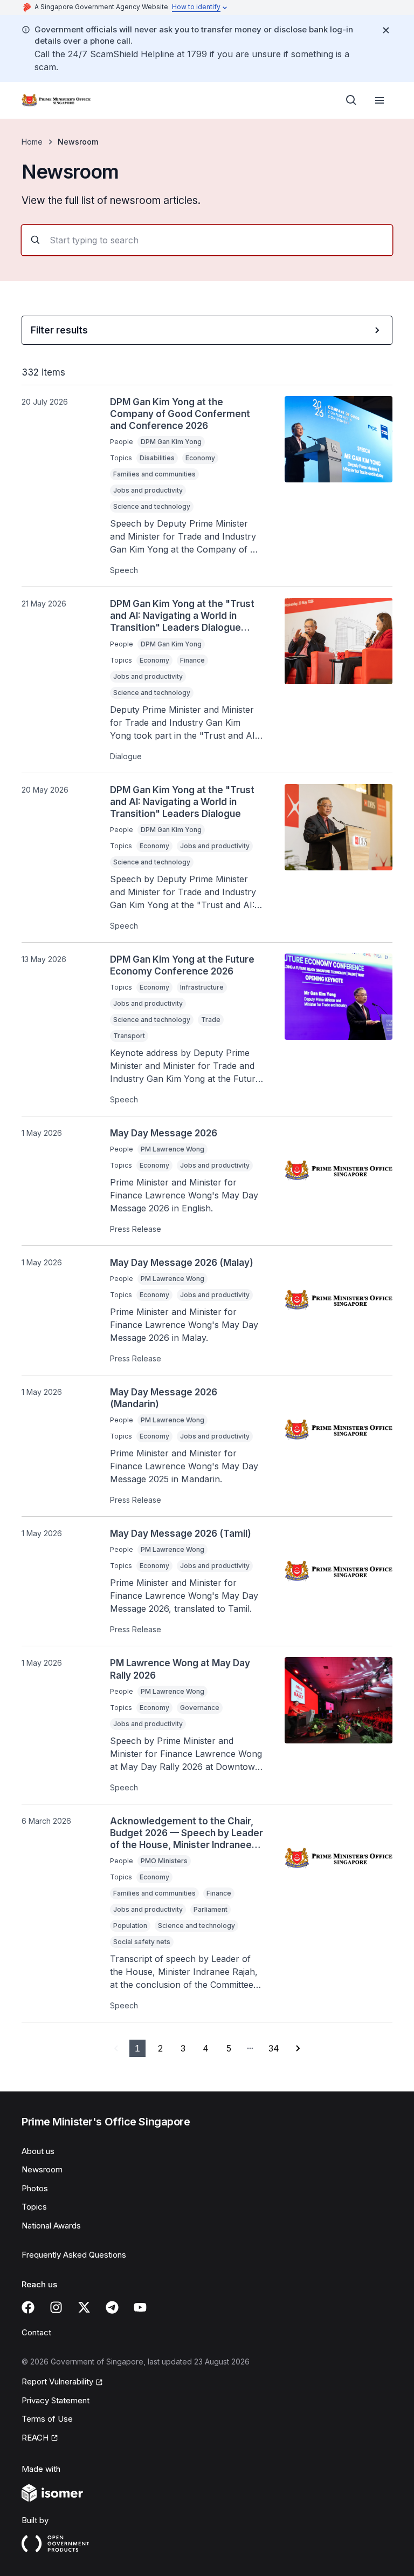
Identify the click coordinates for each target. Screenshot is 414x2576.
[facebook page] (28, 2307)
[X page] (84, 2307)
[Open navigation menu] (379, 100)
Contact (36, 2332)
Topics (34, 2207)
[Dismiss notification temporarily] (386, 30)
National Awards (51, 2226)
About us (38, 2151)
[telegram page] (112, 2307)
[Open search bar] (351, 100)
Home (32, 142)
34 (274, 2048)
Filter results (59, 330)
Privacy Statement (56, 2400)
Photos (35, 2188)
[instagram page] (56, 2307)
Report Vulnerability (57, 2381)
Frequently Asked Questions (74, 2255)
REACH (35, 2438)
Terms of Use (47, 2419)
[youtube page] (140, 2307)
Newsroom (42, 2169)
